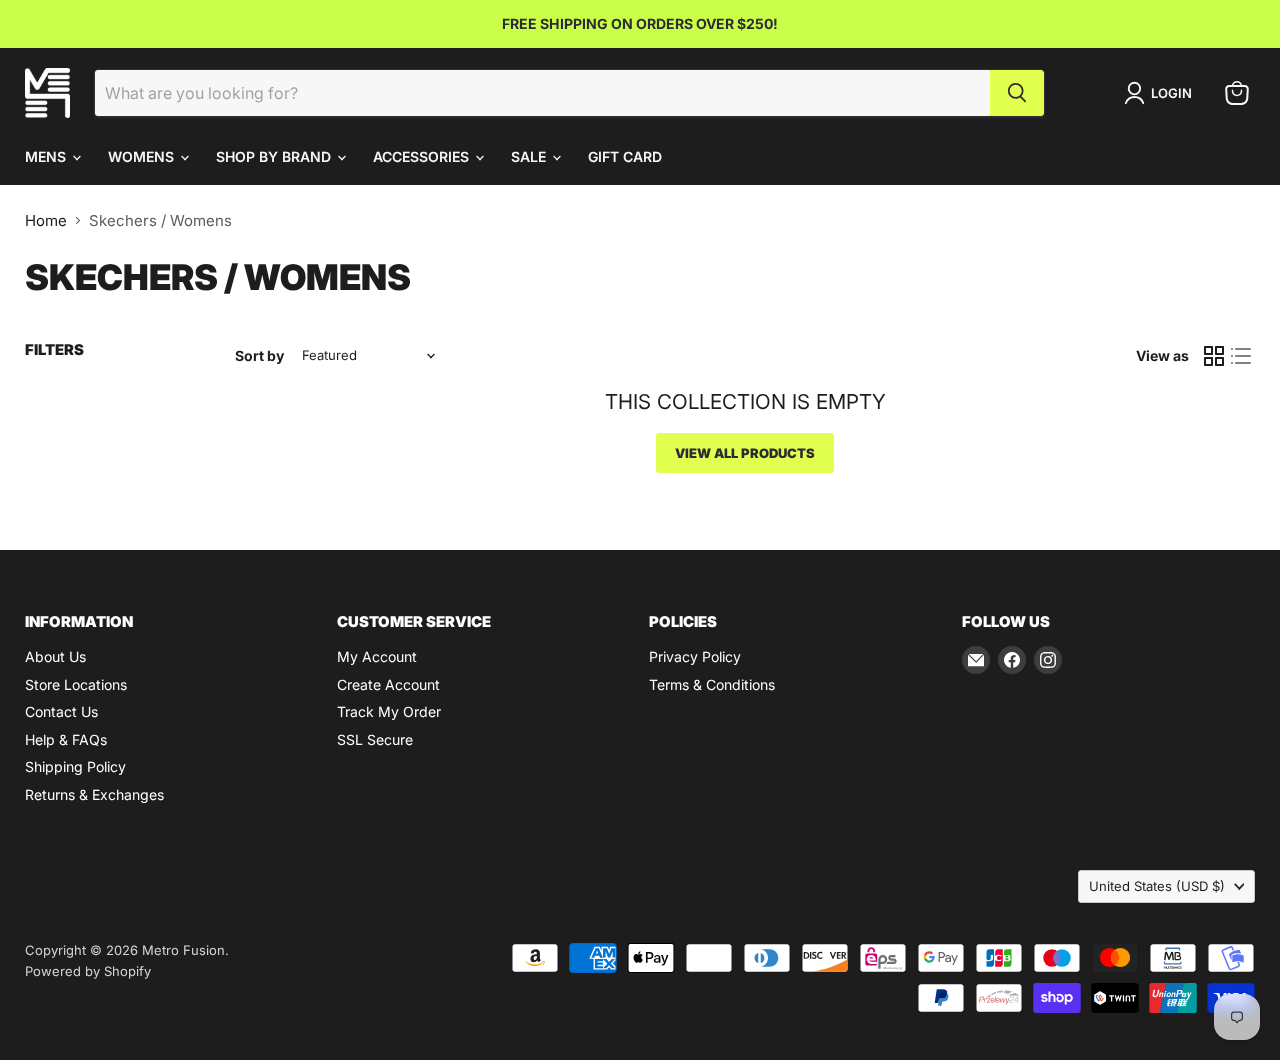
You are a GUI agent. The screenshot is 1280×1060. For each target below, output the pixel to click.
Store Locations (76, 684)
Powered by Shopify (88, 971)
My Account (377, 656)
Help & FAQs (66, 739)
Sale (530, 156)
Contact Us (61, 711)
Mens (47, 156)
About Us (55, 656)
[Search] (1017, 93)
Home (46, 220)
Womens (143, 156)
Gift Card (625, 156)
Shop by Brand (275, 156)
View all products (745, 453)
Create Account (388, 684)
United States (1157, 886)
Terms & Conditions (712, 684)
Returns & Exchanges (94, 794)
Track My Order (389, 711)
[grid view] (1214, 356)
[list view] (1242, 356)
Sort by (259, 356)
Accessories (423, 156)
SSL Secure (375, 739)
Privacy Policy (695, 656)
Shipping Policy (75, 766)
